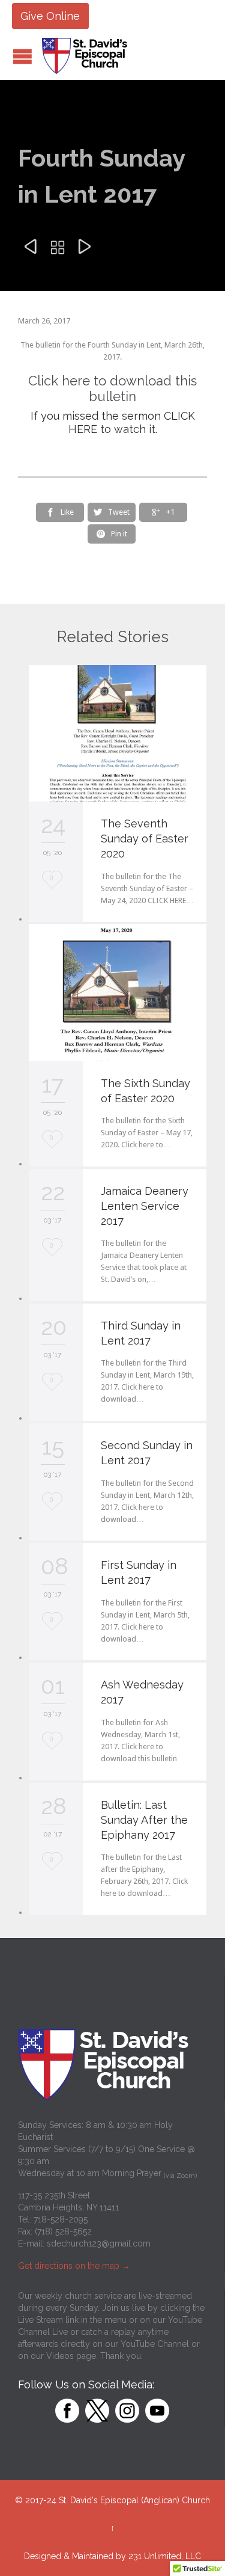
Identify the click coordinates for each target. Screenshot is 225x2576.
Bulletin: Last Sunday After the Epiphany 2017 (144, 1820)
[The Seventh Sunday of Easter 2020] (118, 733)
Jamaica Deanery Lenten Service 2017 (145, 1206)
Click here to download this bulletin (112, 388)
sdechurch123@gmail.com (99, 2243)
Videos (60, 2356)
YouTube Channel (155, 2344)
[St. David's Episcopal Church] (87, 56)
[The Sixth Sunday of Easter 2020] (118, 992)
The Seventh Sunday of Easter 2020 (145, 839)
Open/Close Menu (22, 56)
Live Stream (40, 2320)
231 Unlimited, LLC (165, 2556)
